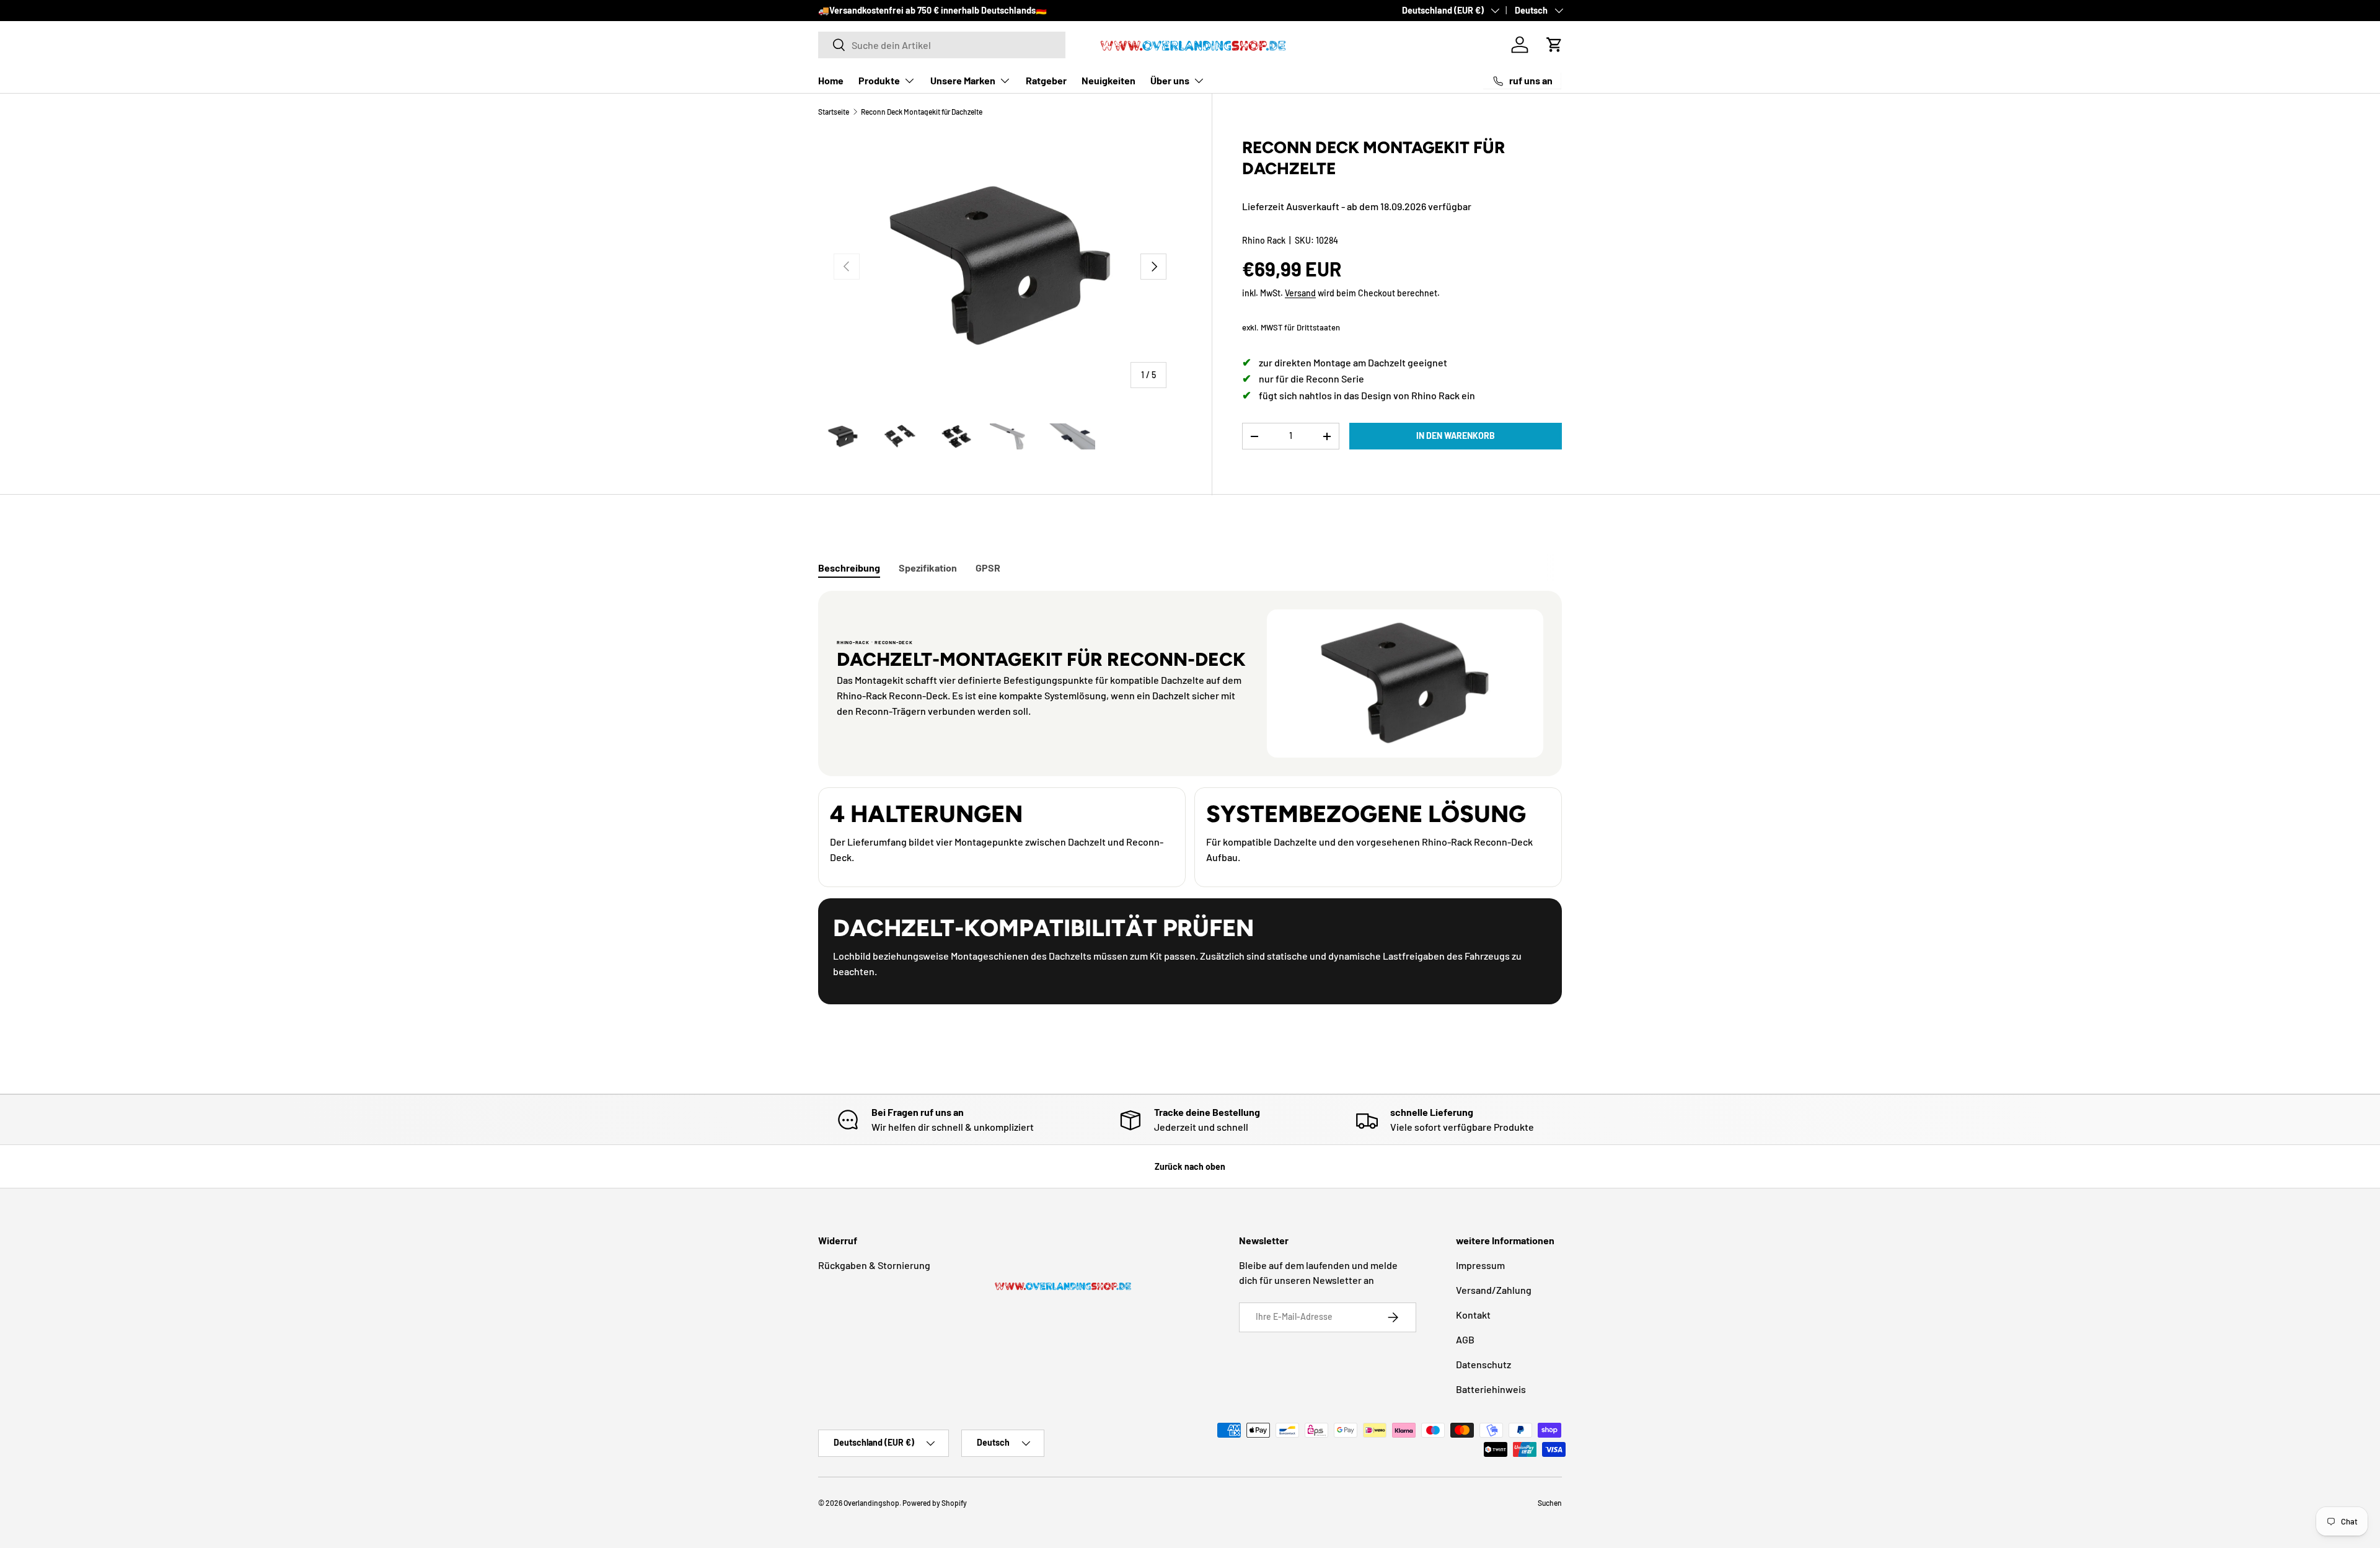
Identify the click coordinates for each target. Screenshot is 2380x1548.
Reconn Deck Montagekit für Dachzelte (922, 112)
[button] (1554, 45)
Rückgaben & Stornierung (874, 1265)
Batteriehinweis (1491, 1389)
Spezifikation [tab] (928, 568)
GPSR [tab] (988, 568)
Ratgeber (1046, 80)
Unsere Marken (963, 80)
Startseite (834, 112)
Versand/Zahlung (1494, 1290)
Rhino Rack (1264, 240)
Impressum (1480, 1265)
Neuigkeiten (1108, 80)
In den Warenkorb (1456, 436)
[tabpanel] (1190, 797)
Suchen (1550, 1503)
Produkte (879, 80)
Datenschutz (1483, 1364)
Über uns (1170, 80)
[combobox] (942, 45)
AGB (1465, 1339)
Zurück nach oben (1190, 1166)
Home (831, 80)
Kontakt (1473, 1315)
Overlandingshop (871, 1503)
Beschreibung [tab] (849, 568)
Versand (1300, 293)
